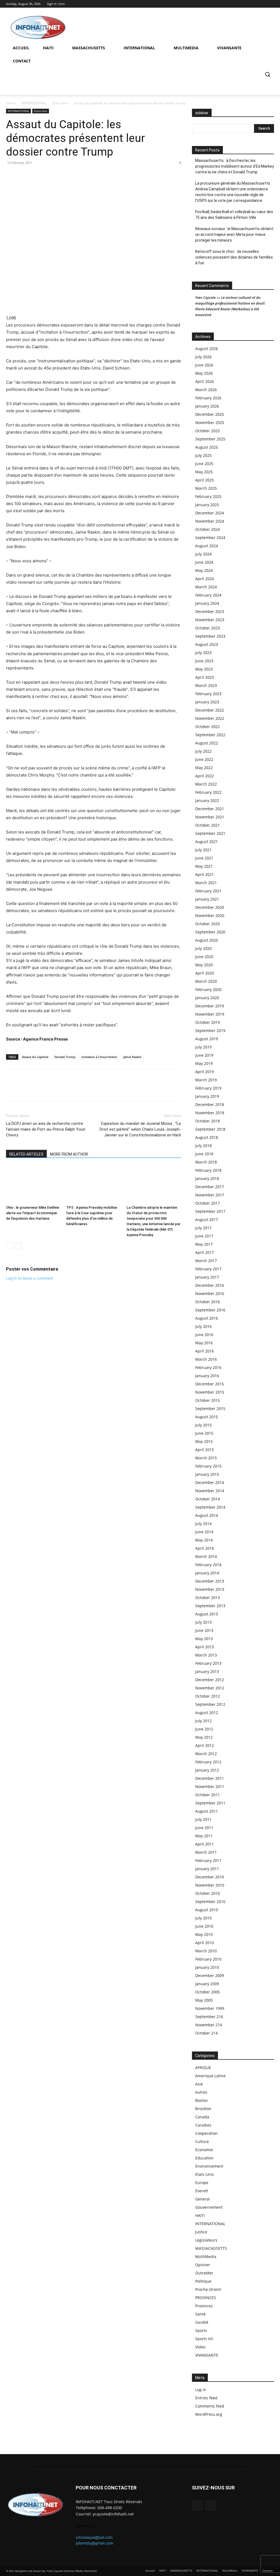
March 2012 (206, 1754)
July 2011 (203, 1819)
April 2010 (205, 1943)
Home (11, 103)
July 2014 (203, 1524)
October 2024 (208, 529)
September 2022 (210, 735)
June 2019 (204, 1055)
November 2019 (210, 1014)
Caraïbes (203, 2125)
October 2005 (208, 1992)
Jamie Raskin (132, 1057)
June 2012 (204, 1729)
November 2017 (210, 1195)
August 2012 (207, 1713)
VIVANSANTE (207, 2355)
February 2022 (208, 792)
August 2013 (207, 1614)
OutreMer (204, 2273)
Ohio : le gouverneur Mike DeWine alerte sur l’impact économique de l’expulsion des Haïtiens (33, 1213)
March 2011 (206, 1852)
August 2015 (207, 1417)
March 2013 (206, 1655)
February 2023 (208, 694)
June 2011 (204, 1828)
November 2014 (210, 1491)
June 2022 (204, 759)
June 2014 (204, 1532)
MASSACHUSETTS (211, 2248)
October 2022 (208, 727)
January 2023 (207, 702)
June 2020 (204, 957)
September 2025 (210, 439)
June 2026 (204, 365)
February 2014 (208, 1565)
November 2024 (210, 521)
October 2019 (208, 1022)
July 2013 (203, 1622)
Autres (201, 2092)
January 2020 (207, 998)
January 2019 (207, 1096)
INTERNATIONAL (34, 103)
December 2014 (210, 1482)
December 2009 (210, 1975)
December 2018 (210, 1104)
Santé (200, 2314)
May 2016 (204, 1343)
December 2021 (210, 809)
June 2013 (204, 1630)
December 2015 (210, 1384)
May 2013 (204, 1639)
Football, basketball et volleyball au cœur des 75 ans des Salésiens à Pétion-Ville (234, 215)
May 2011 (204, 1836)
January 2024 (207, 603)
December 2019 (210, 1006)
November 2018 (210, 1113)
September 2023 (210, 636)
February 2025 (208, 496)
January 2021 (207, 899)
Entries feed (206, 2398)
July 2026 (203, 357)
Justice (201, 2232)
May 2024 (204, 570)
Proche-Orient (208, 2289)
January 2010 (207, 1967)
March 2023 (206, 685)
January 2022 (207, 800)
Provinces (204, 2306)
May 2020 (204, 965)
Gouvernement (209, 2207)
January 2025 (207, 505)
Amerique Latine (210, 2076)
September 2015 (210, 1409)
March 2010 (206, 1951)
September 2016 (210, 1310)
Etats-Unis (60, 103)
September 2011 (210, 1803)
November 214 (209, 2025)
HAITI (200, 2215)
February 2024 (208, 595)
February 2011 (208, 1860)
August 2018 (207, 1137)
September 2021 (210, 833)
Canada (202, 2117)
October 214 (206, 2033)
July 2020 (203, 948)
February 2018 (208, 1170)
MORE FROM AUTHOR (69, 1154)
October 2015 (208, 1400)
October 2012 (208, 1696)
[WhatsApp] (24, 175)
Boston (202, 2100)
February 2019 (208, 1088)
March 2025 (206, 488)
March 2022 (206, 784)
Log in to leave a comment (30, 1278)
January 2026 (207, 406)
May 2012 (204, 1737)
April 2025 (205, 480)
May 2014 (204, 1540)
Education (204, 2158)
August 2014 (207, 1515)
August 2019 (207, 1039)
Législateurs (206, 2240)
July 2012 (203, 1721)
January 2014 (207, 1573)
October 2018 (208, 1121)
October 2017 (208, 1203)
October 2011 (208, 1795)
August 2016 (207, 1318)
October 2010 (208, 1893)
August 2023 (207, 644)
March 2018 (206, 1162)
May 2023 (204, 669)
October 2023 (208, 628)
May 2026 (204, 373)
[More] (49, 175)
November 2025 (210, 422)
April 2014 (205, 1548)
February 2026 (208, 398)
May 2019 (204, 1063)
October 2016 (208, 1302)
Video (200, 2347)
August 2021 (207, 842)
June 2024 (204, 562)
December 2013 (210, 1581)
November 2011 (210, 1786)
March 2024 (206, 587)
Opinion (203, 2265)
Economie (204, 2150)
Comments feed (210, 2406)
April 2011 (205, 1844)
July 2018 (203, 1146)
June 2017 (204, 1236)
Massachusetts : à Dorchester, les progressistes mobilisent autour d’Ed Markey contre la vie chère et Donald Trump (235, 166)
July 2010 (203, 1918)
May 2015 (204, 1441)
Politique (203, 2281)
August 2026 (207, 349)
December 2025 (210, 414)
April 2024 (205, 579)
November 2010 (210, 1885)
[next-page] (18, 1246)
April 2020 (205, 973)
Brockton (203, 2109)
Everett (202, 2191)
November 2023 (210, 620)
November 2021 (210, 817)
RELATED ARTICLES (26, 1154)
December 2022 (210, 710)
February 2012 (208, 1762)
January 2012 (207, 1770)
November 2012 (210, 1688)
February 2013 (208, 1663)
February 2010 (208, 1959)
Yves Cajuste (205, 297)
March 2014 (206, 1556)
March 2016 (206, 1359)
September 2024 (210, 538)
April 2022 (205, 776)
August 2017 (207, 1220)
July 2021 (203, 850)
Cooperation (206, 2133)
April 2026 (205, 381)
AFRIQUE (203, 2068)
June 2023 (204, 661)
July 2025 (203, 455)
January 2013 (207, 1671)
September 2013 (210, 1606)
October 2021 (208, 825)
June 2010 (204, 1926)
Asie (199, 2084)
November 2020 (210, 916)
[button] (267, 74)
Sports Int (204, 2339)
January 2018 (207, 1178)
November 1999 (210, 2008)
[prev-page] (9, 1246)
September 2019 (210, 1031)
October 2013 (208, 1598)
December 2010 (210, 1877)
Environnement (209, 2166)
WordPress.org (209, 2414)
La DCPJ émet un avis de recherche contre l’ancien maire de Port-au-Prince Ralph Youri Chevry (46, 1129)
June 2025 (204, 464)
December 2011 (210, 1778)
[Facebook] (263, 4)
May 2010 (204, 1934)
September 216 (209, 2017)
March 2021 (206, 883)
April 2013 (205, 1647)
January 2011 (207, 1869)
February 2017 (208, 1269)
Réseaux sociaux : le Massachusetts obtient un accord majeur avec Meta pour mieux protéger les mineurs (234, 234)
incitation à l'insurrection (99, 1057)
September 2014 (210, 1507)
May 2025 (204, 472)
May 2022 (204, 768)
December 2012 (210, 1680)
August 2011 (207, 1811)
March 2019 (206, 1080)
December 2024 (210, 513)
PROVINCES (206, 2298)
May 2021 (204, 866)
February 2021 (208, 891)
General (202, 2199)
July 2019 (203, 1047)
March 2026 (206, 390)
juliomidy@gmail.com (94, 2543)
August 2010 (207, 1910)
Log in (201, 2390)
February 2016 (208, 1367)
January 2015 (207, 1474)
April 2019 (205, 1072)
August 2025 (207, 447)
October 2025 (208, 431)
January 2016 (207, 1376)
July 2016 (203, 1326)
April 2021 (205, 874)
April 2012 (205, 1745)
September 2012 (210, 1704)
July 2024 (203, 554)
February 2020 (208, 989)
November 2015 (210, 1392)
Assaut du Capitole (35, 1057)
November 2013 (210, 1589)
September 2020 (210, 932)
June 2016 (204, 1335)
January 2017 (207, 1277)
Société (202, 2322)
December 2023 (210, 611)
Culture (202, 2141)
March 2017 (206, 1261)
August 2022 (207, 743)
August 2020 (207, 940)
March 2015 (206, 1458)
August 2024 (207, 546)
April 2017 (205, 1252)
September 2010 (210, 1902)
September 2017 (210, 1211)
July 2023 (203, 653)
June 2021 (204, 858)
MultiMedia (206, 2256)
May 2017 (204, 1244)
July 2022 (203, 751)
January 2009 (207, 1984)
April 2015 (205, 1450)
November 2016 (210, 1293)
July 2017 (203, 1228)
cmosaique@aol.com (94, 2537)
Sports (201, 2330)
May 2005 (204, 2000)
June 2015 (204, 1433)
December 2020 (210, 907)
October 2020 (208, 924)
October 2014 (208, 1499)
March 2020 (206, 981)
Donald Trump (65, 1057)
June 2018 (204, 1154)
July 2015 (203, 1425)
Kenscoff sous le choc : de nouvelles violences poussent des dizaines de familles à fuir (234, 257)
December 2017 (210, 1187)
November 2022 (210, 718)
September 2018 (210, 1129)
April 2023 (205, 677)
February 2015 (208, 1466)
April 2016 (205, 1351)
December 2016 (210, 1285)
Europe (202, 2183)
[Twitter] (271, 4)
